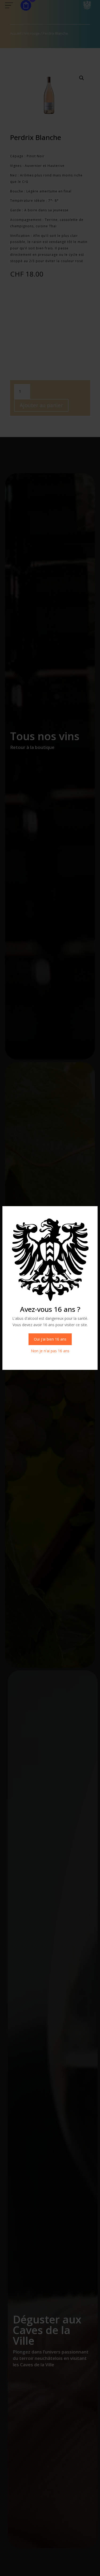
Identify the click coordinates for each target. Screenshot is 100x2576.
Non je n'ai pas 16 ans (50, 1351)
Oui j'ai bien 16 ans (50, 1339)
